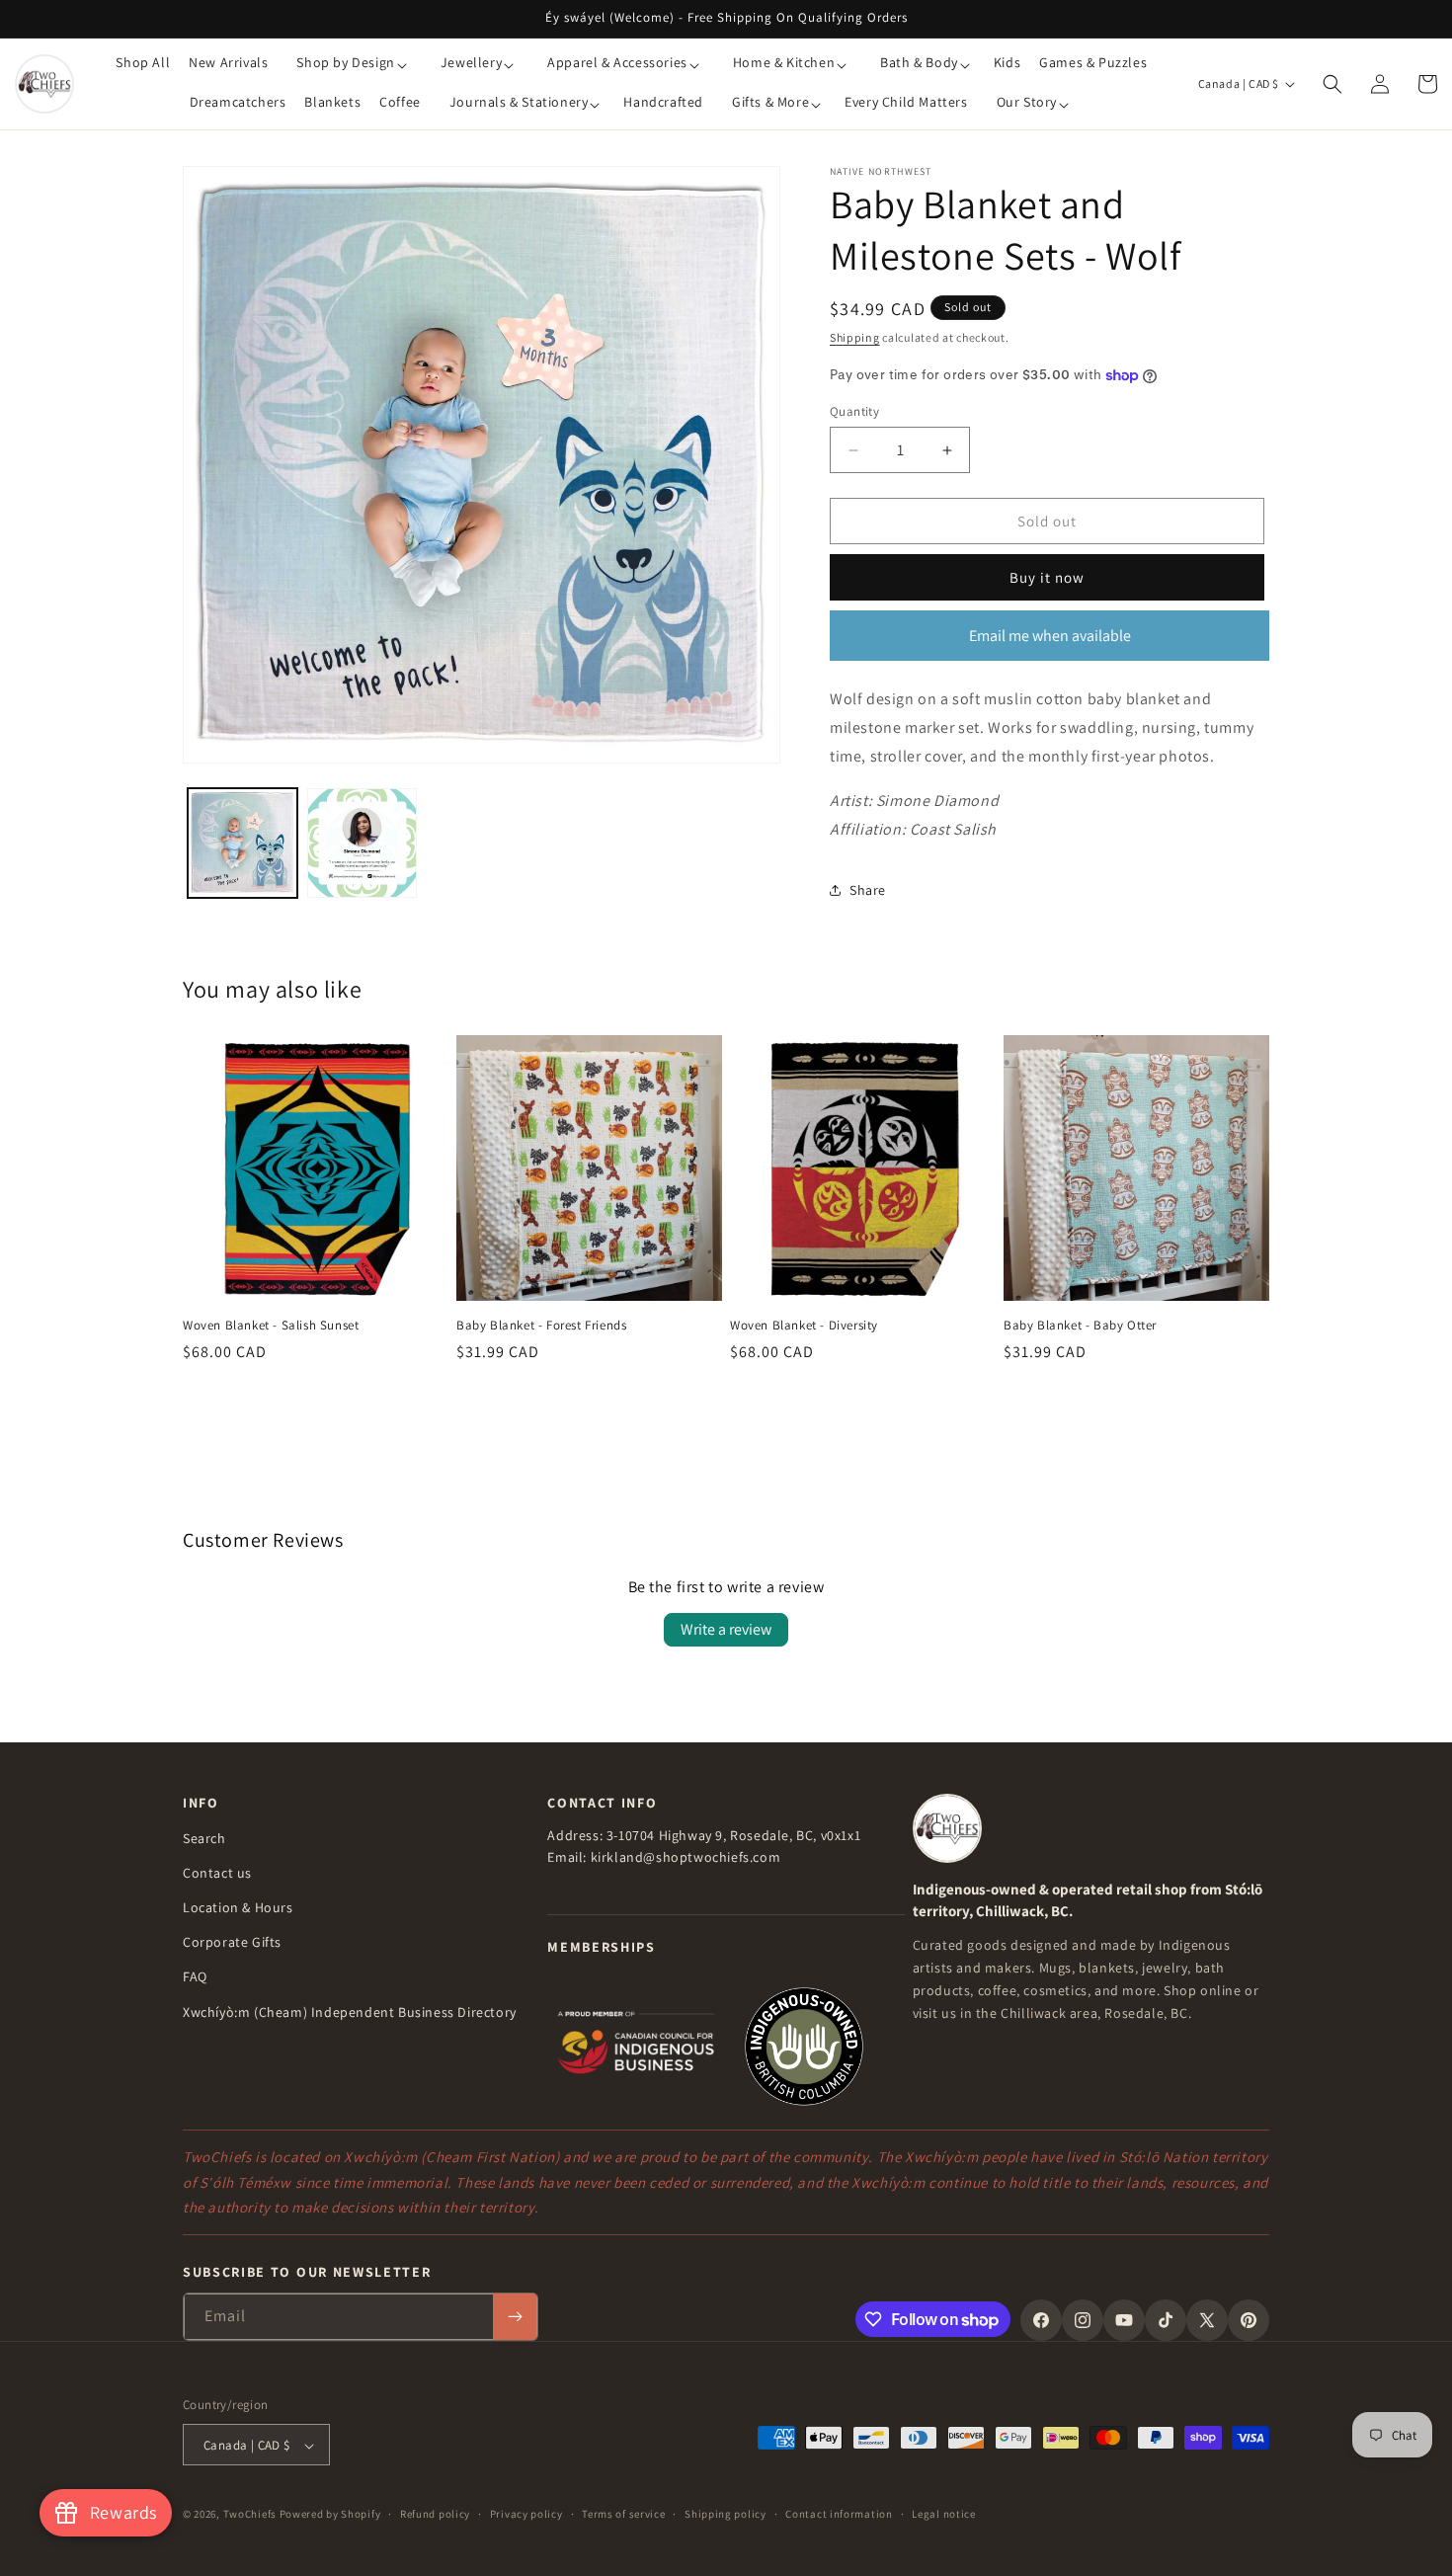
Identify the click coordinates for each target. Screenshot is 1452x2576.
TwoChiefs (250, 2515)
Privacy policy (526, 2514)
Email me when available (1050, 636)
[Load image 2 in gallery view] (362, 843)
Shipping (855, 337)
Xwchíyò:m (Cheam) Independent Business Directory (350, 2011)
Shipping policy (726, 2514)
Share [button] (868, 890)
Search (204, 1837)
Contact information (839, 2514)
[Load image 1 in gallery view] (242, 843)
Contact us (217, 1872)
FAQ (195, 1976)
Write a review (726, 1629)
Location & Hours (238, 1906)
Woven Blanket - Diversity (804, 1326)
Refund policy (435, 2514)
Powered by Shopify (330, 2515)
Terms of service (623, 2514)
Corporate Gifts (232, 1942)
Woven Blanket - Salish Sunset (271, 1326)
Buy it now (1047, 577)
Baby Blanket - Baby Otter (1080, 1326)
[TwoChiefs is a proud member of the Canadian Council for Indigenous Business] (636, 2045)
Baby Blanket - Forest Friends (541, 1326)
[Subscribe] (515, 2317)
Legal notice (943, 2514)
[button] (351, 64)
